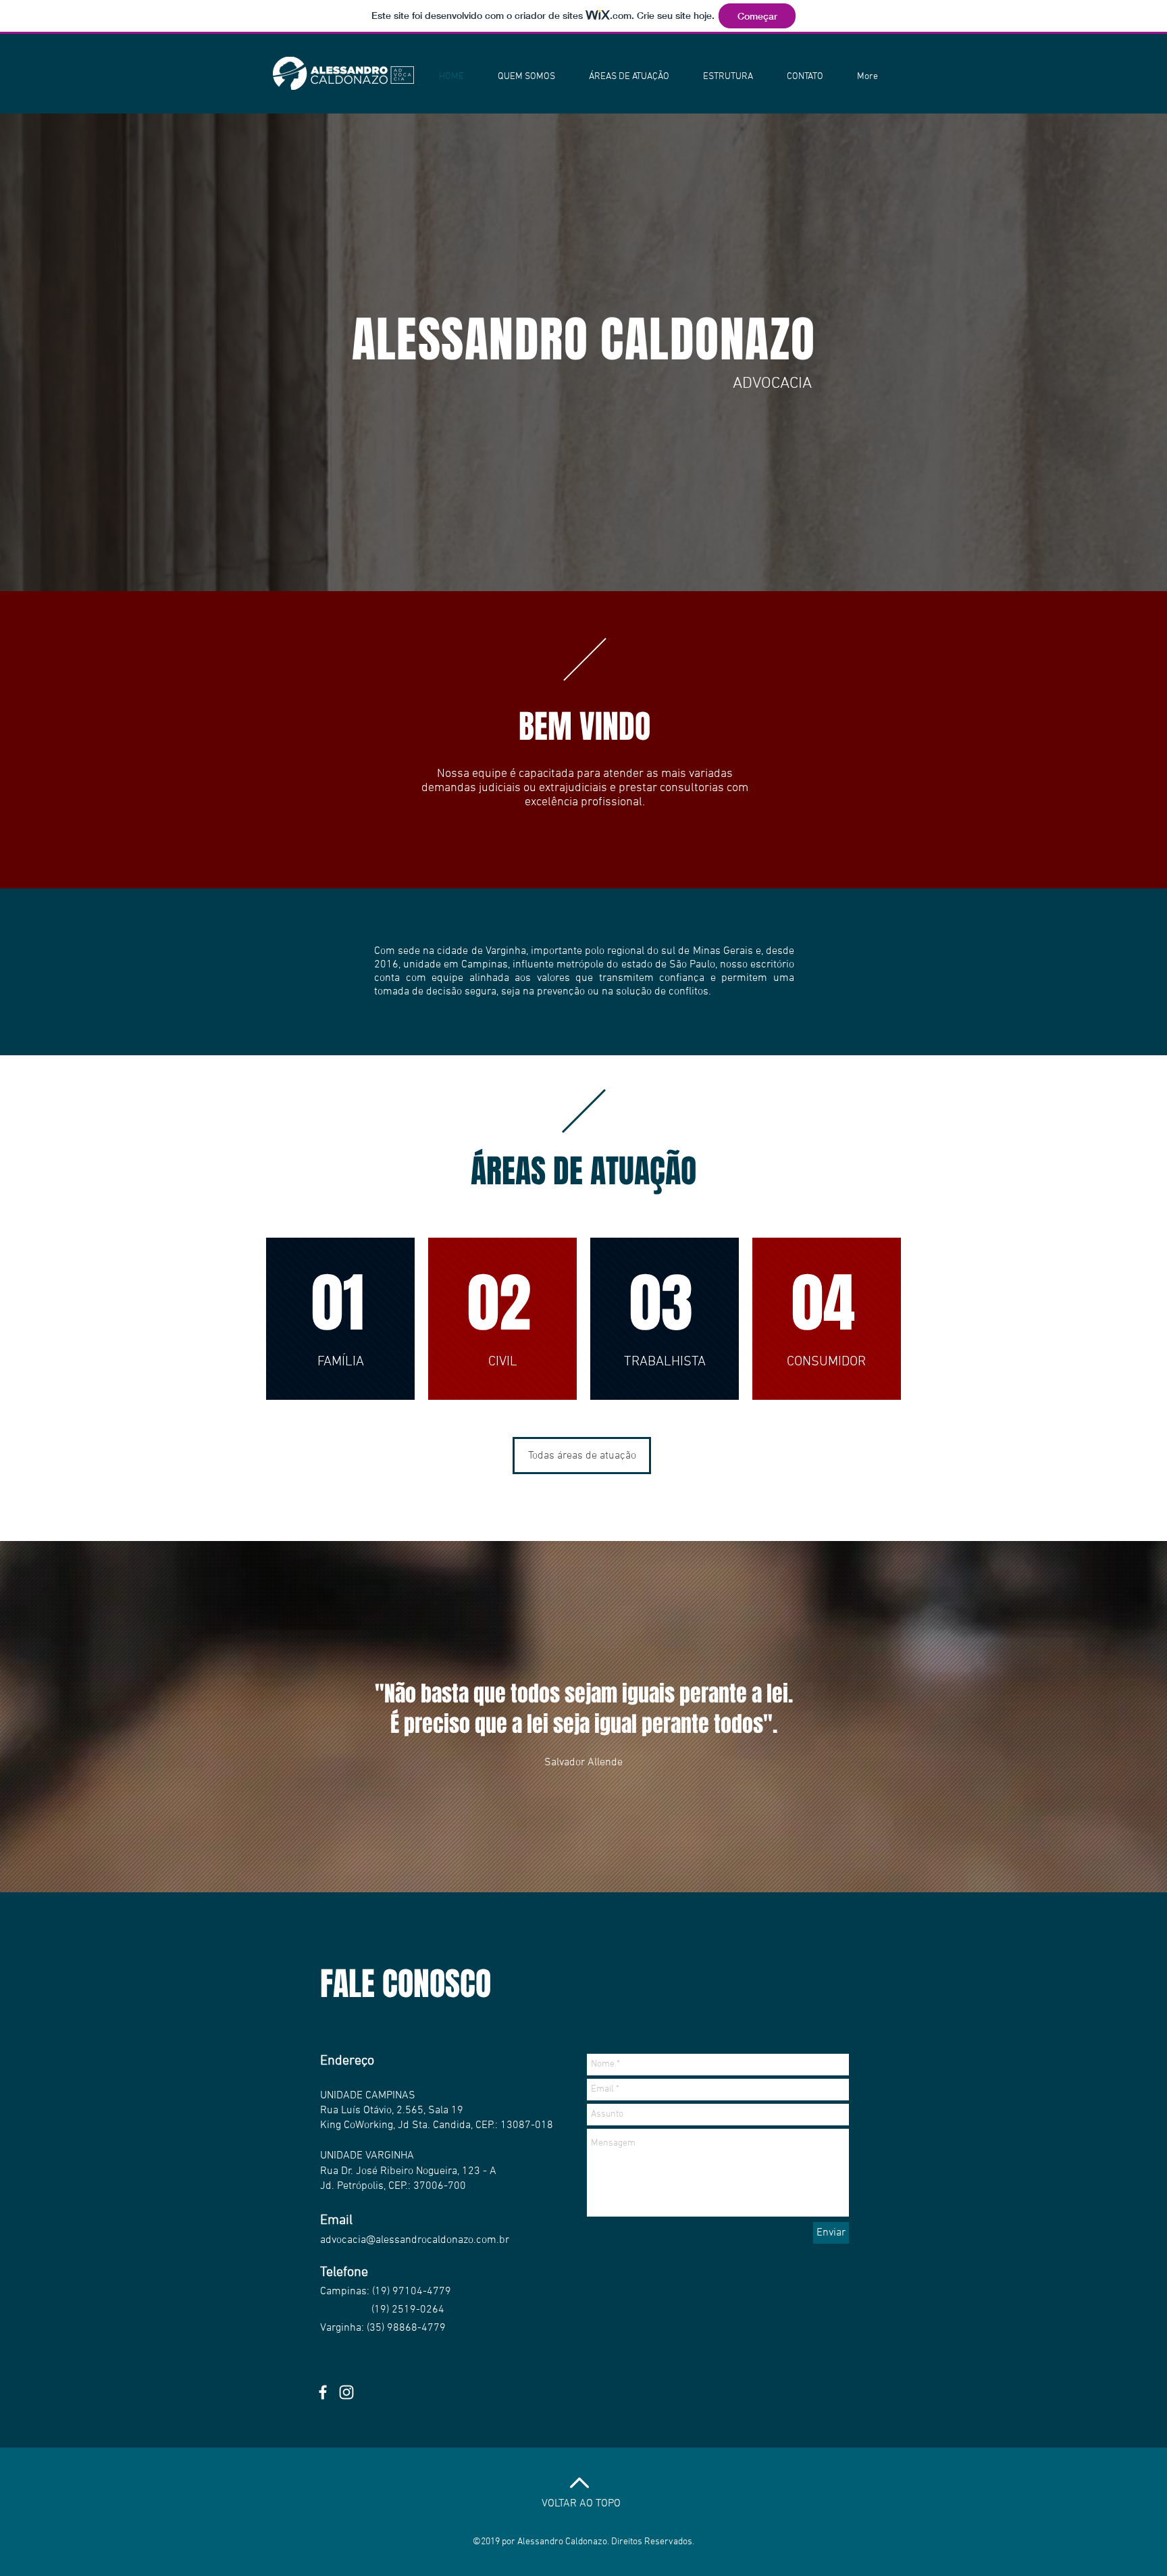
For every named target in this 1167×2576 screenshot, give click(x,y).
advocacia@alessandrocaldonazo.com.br (415, 2240)
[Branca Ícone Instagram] (346, 2392)
